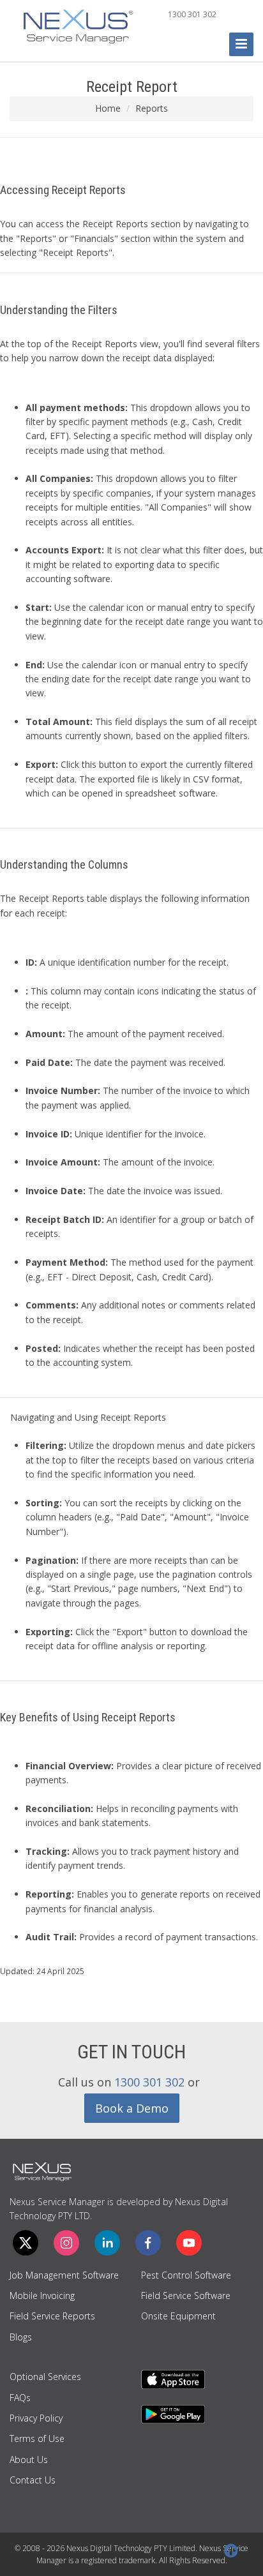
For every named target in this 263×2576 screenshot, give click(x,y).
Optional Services (45, 2377)
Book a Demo (132, 2108)
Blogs (21, 2337)
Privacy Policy (36, 2418)
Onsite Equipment (178, 2316)
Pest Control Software (186, 2275)
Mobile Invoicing (42, 2295)
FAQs (20, 2398)
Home (108, 108)
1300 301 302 (192, 14)
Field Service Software (186, 2295)
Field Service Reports (52, 2316)
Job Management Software (64, 2275)
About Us (29, 2460)
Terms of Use (37, 2438)
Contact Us (33, 2480)
